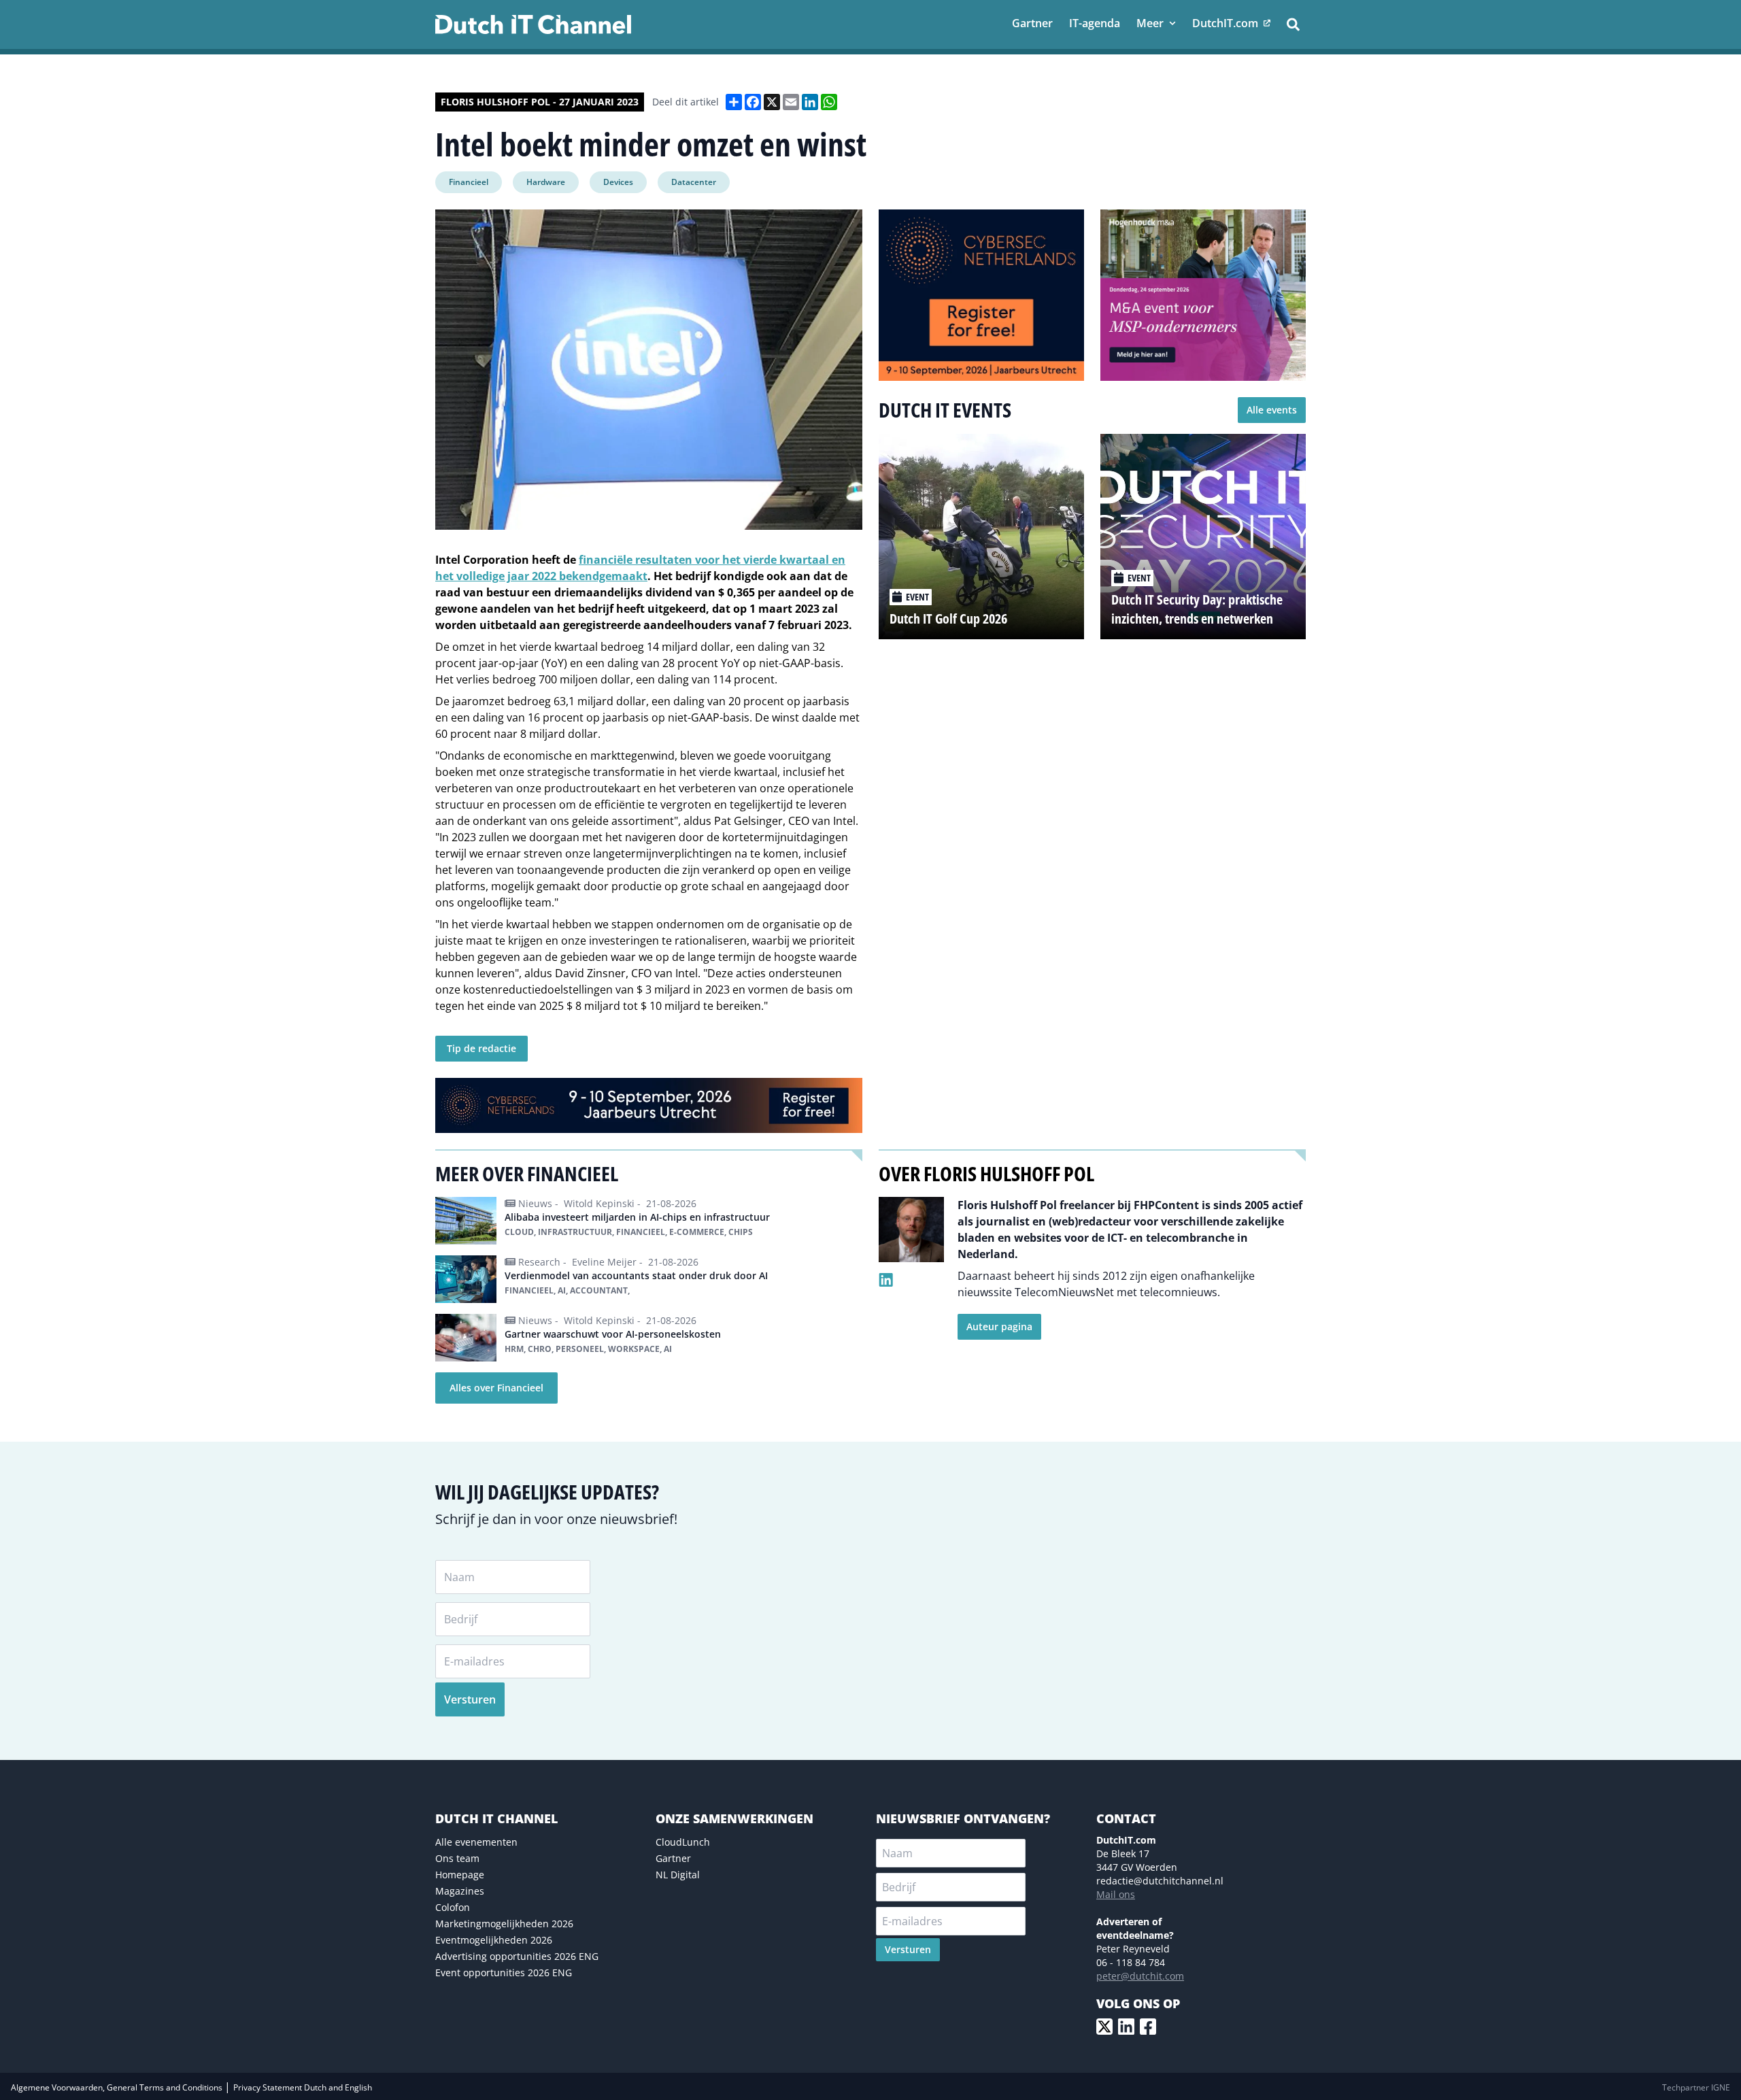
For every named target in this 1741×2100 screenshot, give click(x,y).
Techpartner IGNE (1696, 2087)
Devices (618, 182)
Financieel (469, 182)
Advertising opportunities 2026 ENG (517, 1956)
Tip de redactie (481, 1048)
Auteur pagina (999, 1326)
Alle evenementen (476, 1842)
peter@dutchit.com (1140, 1976)
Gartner (673, 1858)
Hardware (546, 182)
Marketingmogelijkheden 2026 (504, 1924)
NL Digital (678, 1875)
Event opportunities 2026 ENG (504, 1972)
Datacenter (694, 182)
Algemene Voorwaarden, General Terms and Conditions (118, 2087)
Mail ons (1116, 1894)
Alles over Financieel (496, 1388)
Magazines (460, 1891)
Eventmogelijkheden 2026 (494, 1940)
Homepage (460, 1875)
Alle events (1272, 410)
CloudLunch (683, 1842)
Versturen (470, 1699)
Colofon (453, 1907)
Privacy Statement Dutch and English (303, 2087)
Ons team (457, 1858)
